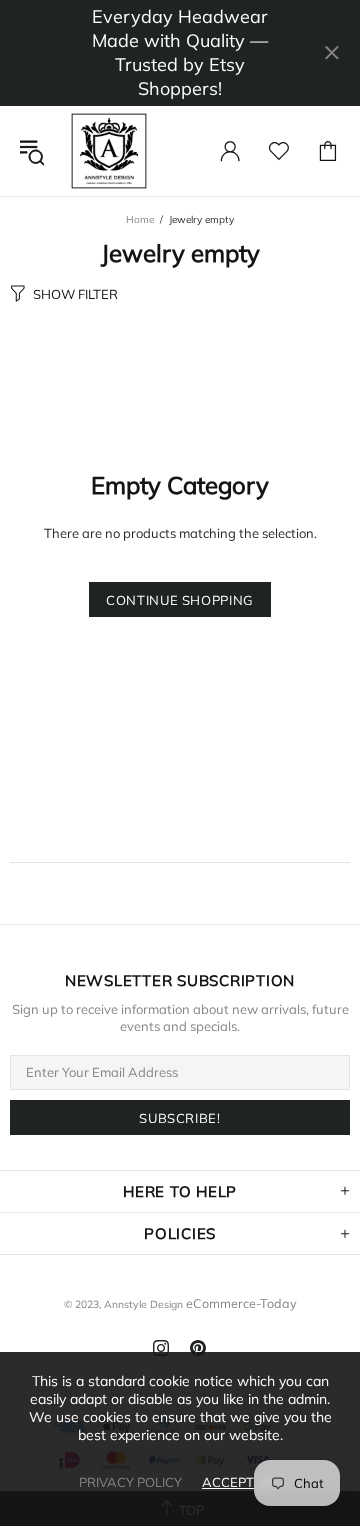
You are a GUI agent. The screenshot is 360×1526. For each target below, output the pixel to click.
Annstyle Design (109, 151)
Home (140, 219)
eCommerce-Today (241, 1303)
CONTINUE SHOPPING (180, 600)
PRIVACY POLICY (130, 1482)
